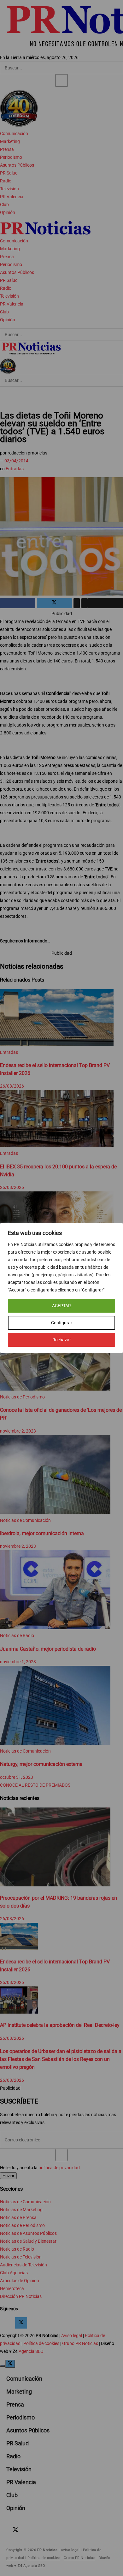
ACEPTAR (61, 1306)
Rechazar (62, 1340)
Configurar (62, 1323)
